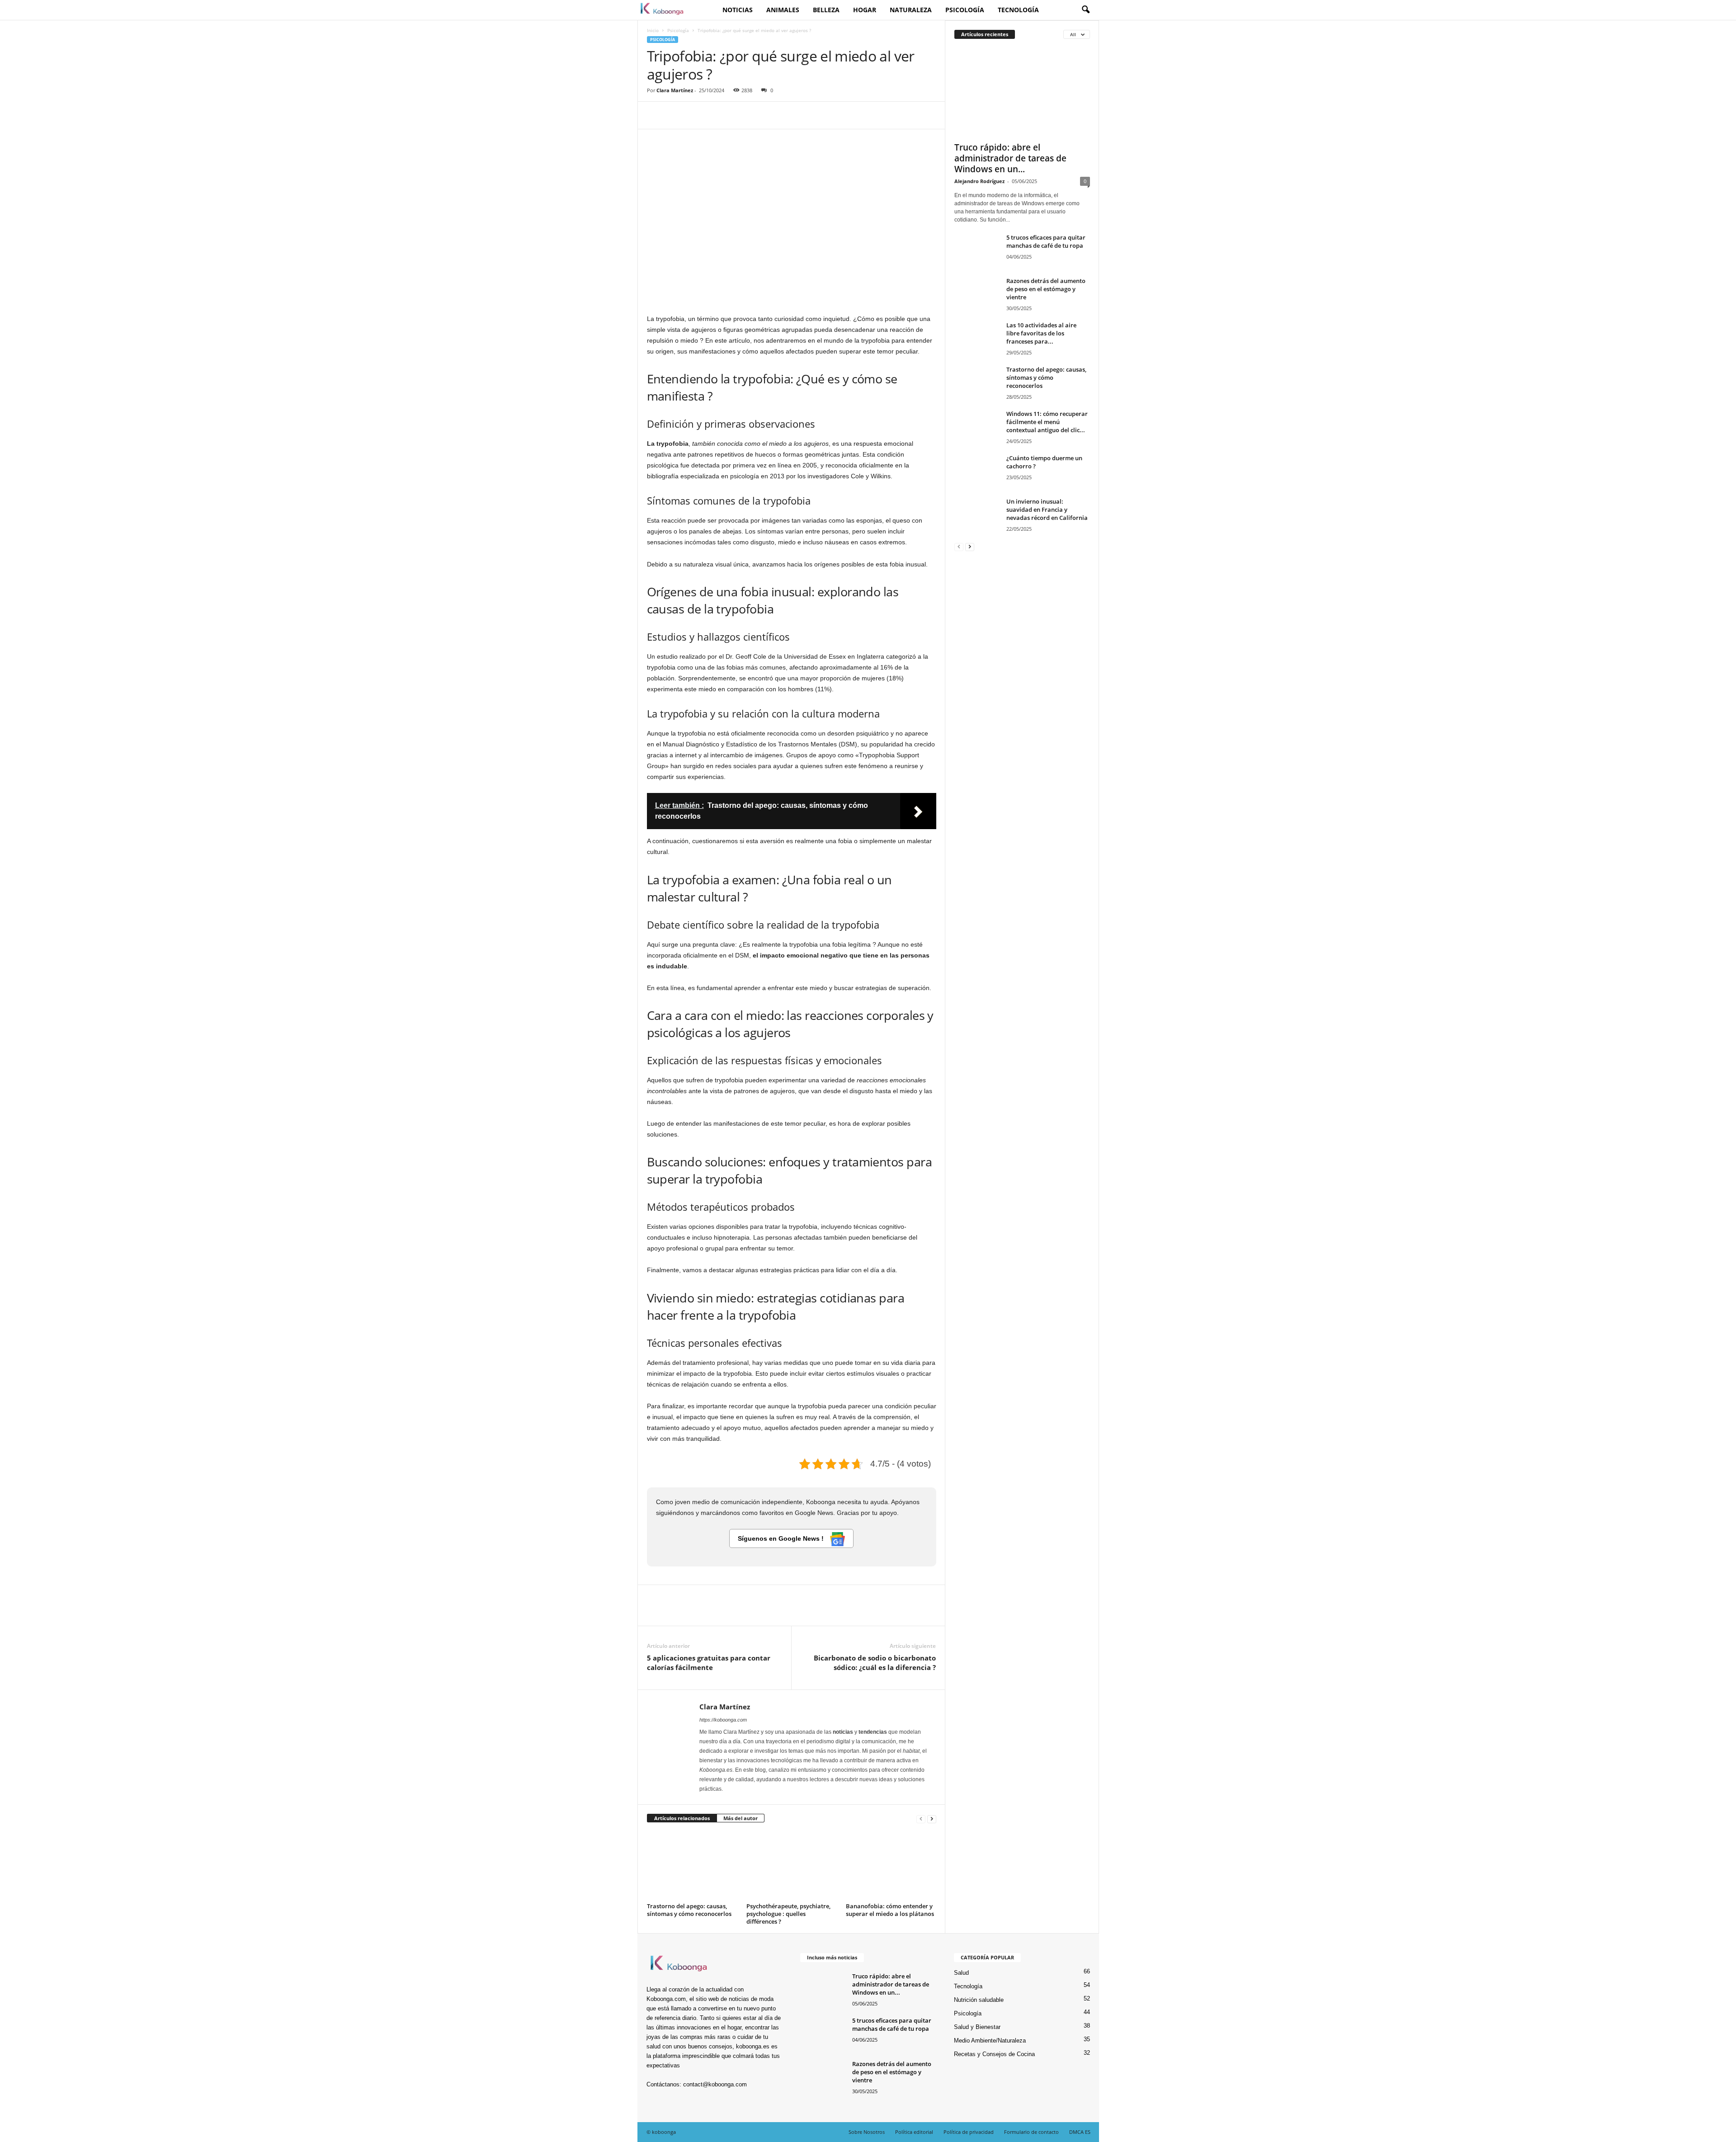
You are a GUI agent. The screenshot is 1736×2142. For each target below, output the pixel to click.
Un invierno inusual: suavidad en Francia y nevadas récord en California (1047, 510)
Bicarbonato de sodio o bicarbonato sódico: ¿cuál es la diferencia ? (875, 1663)
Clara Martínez (675, 90)
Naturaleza (911, 10)
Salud (961, 1973)
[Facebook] (656, 115)
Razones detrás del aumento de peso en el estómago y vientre (1046, 289)
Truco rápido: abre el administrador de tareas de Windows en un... (1010, 158)
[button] (1085, 10)
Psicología (965, 10)
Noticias (738, 10)
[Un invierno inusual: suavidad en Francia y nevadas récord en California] (977, 514)
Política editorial (914, 2132)
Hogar (865, 10)
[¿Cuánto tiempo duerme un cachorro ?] (977, 471)
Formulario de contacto (1031, 2132)
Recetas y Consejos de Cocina (994, 2054)
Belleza (826, 10)
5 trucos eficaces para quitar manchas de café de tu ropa (1046, 241)
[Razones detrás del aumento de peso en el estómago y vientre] (977, 294)
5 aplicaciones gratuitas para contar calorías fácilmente (709, 1663)
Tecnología (1018, 10)
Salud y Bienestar (977, 2027)
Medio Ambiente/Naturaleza (990, 2041)
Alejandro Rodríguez (979, 181)
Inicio (653, 30)
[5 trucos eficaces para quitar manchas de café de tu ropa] (977, 250)
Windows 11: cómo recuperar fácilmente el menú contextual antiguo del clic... (1047, 422)
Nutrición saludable (979, 2000)
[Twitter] (677, 115)
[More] (740, 115)
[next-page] (932, 1819)
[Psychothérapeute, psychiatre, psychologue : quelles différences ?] (792, 1866)
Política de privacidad (969, 2132)
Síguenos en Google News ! (782, 1538)
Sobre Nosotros (867, 2132)
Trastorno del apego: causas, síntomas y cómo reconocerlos (689, 1910)
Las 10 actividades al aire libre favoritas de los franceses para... (1041, 333)
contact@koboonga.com (715, 2084)
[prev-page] (921, 1819)
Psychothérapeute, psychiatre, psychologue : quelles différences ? (788, 1914)
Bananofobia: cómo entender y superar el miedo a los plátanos (890, 1910)
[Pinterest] (698, 115)
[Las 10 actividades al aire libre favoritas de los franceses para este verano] (977, 338)
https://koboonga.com (723, 1720)
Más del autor (741, 1818)
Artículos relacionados (682, 1818)
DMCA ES (1080, 2132)
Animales (783, 10)
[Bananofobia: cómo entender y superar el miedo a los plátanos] (891, 1866)
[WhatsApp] (718, 115)
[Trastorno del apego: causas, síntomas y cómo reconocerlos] (692, 1866)
